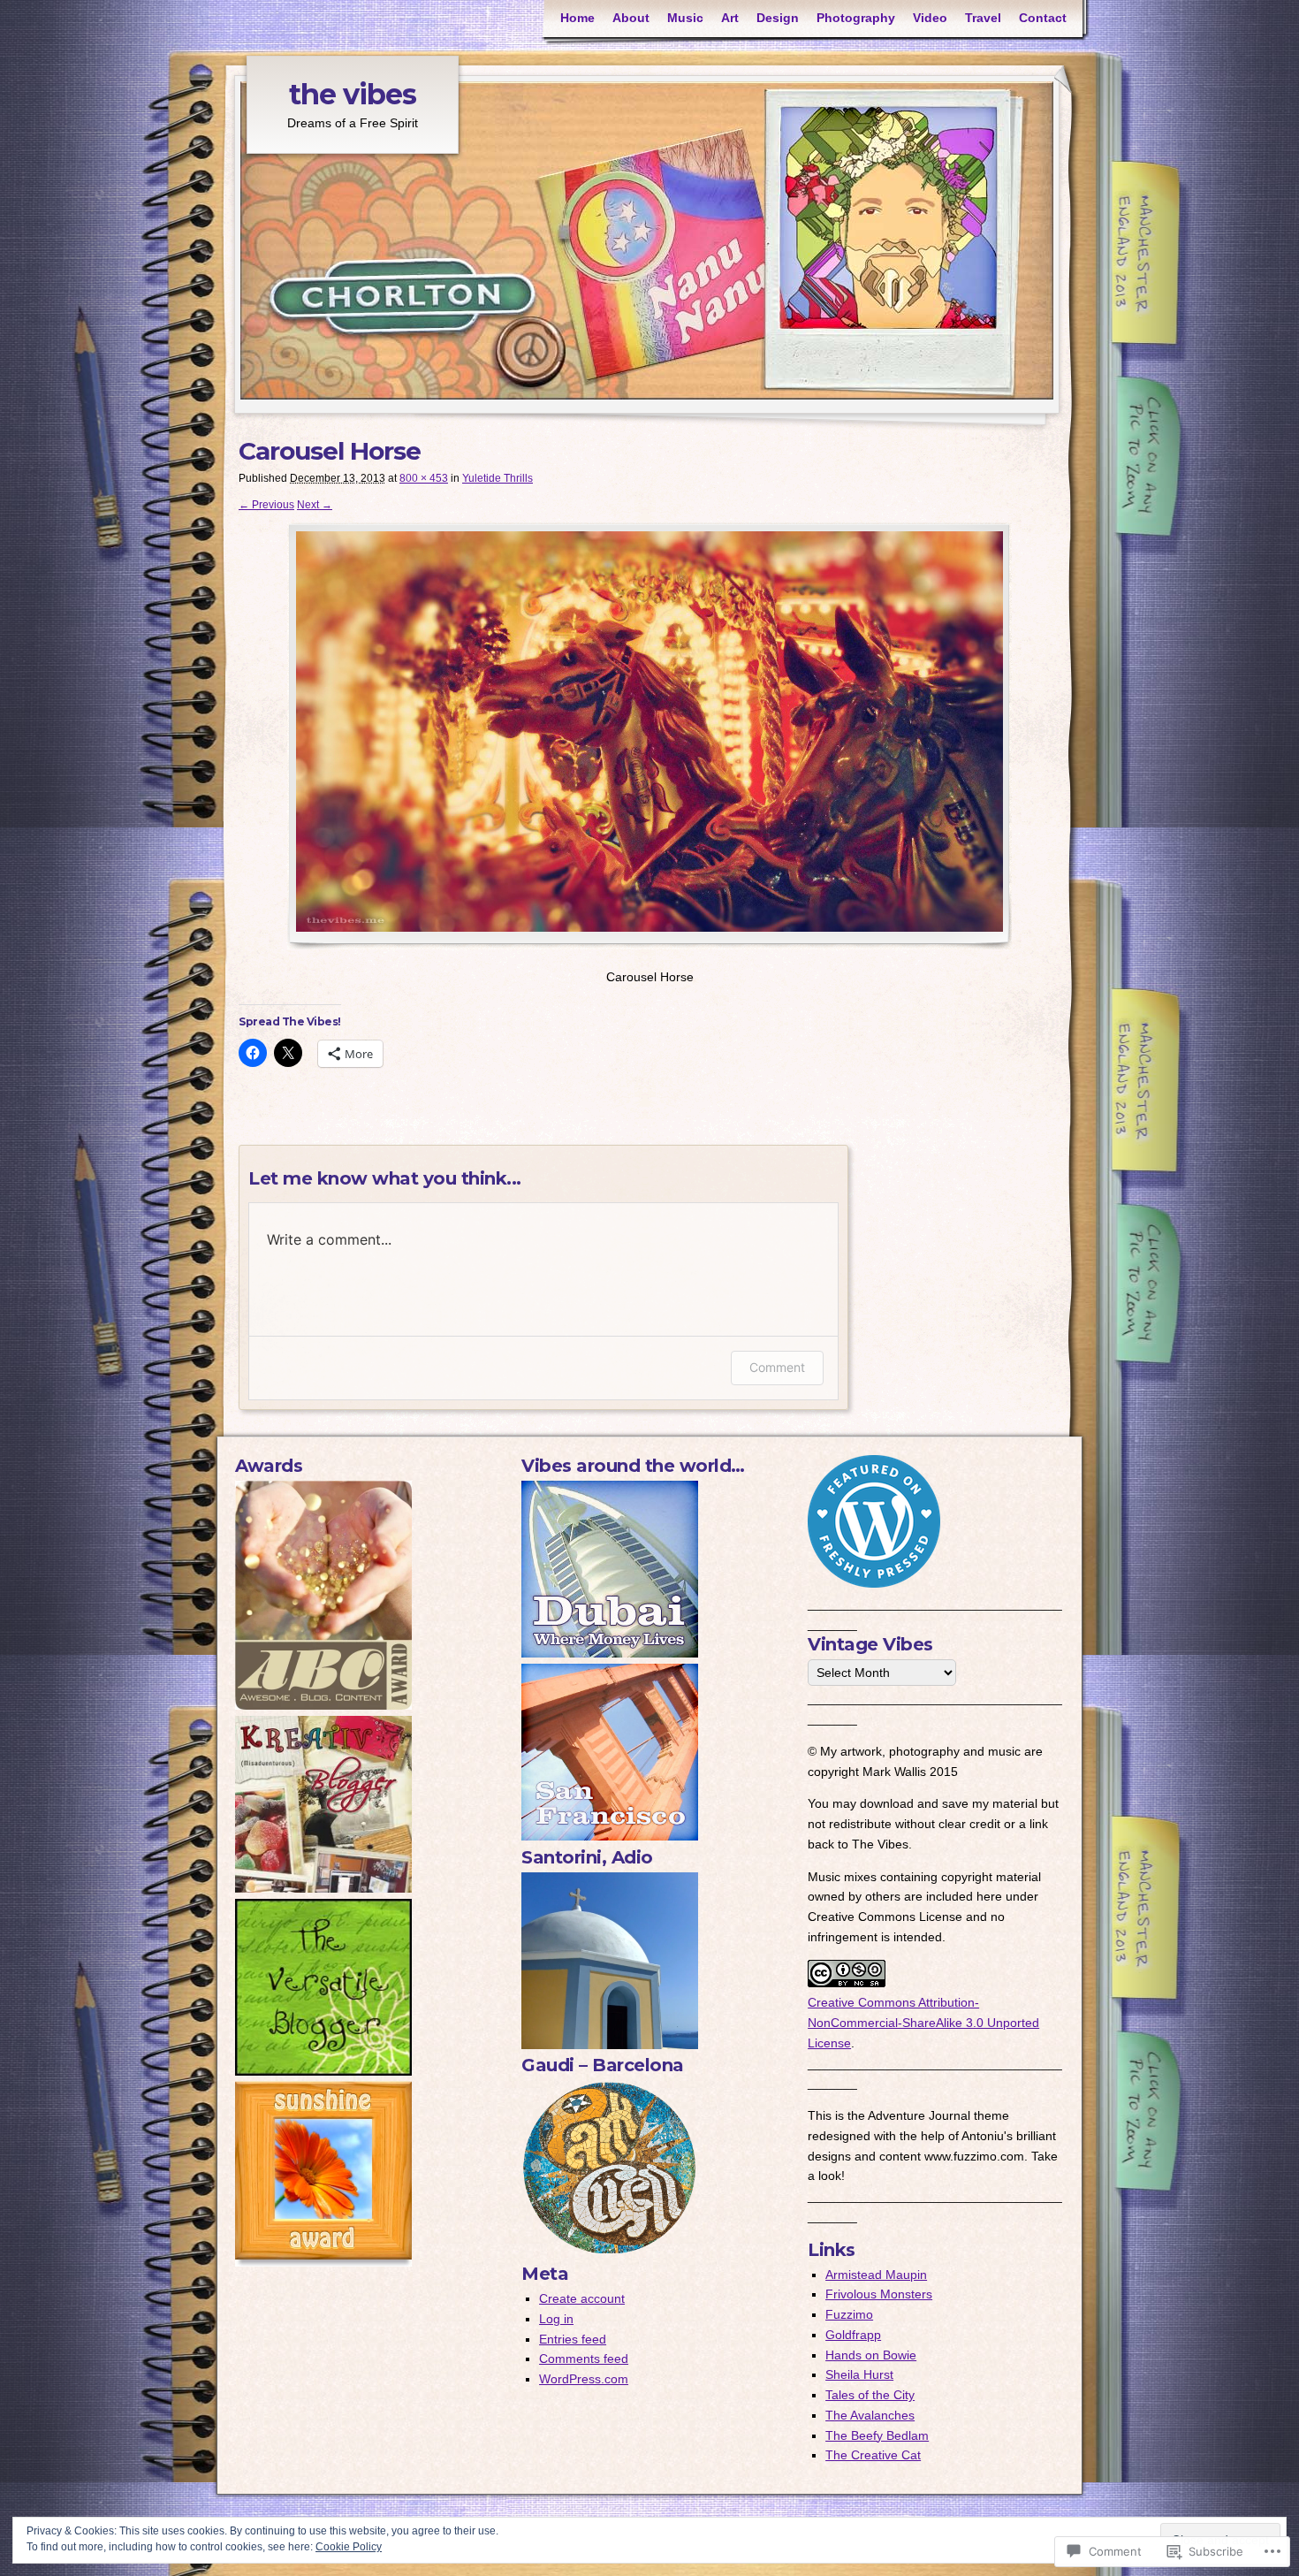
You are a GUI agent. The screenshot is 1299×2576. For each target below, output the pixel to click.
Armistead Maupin (876, 2275)
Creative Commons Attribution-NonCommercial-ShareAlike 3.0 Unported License (923, 2023)
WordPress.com (584, 2379)
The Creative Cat (873, 2455)
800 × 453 (424, 478)
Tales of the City (870, 2395)
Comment (777, 1367)
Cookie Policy (349, 2547)
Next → (315, 505)
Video (930, 18)
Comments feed (584, 2359)
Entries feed (573, 2339)
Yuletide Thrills (498, 478)
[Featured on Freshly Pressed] (874, 1583)
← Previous (266, 505)
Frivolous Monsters (879, 2294)
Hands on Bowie (871, 2355)
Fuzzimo (849, 2314)
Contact (1043, 18)
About (631, 18)
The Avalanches (870, 2415)
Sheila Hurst (859, 2374)
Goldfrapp (853, 2335)
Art (730, 18)
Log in (556, 2319)
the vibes (353, 94)
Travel (983, 18)
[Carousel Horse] (649, 736)
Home (577, 18)
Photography (856, 18)
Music (685, 18)
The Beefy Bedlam (877, 2435)
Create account (582, 2298)
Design (778, 18)
